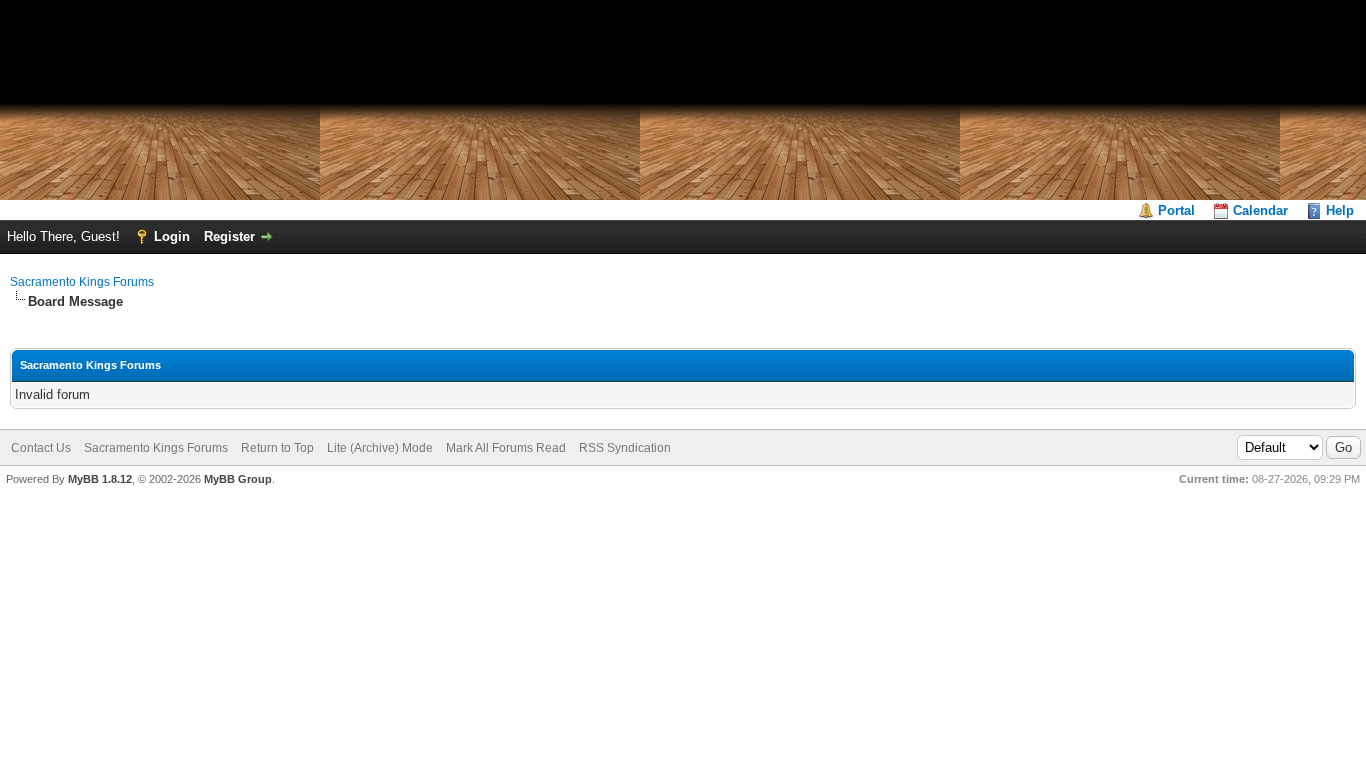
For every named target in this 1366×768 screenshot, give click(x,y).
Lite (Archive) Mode (380, 448)
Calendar (1260, 210)
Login (172, 236)
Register (229, 236)
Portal (1176, 210)
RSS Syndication (625, 448)
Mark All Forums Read (506, 448)
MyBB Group (238, 479)
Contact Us (41, 448)
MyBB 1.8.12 (100, 479)
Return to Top (277, 448)
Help (1340, 210)
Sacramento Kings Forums (82, 282)
